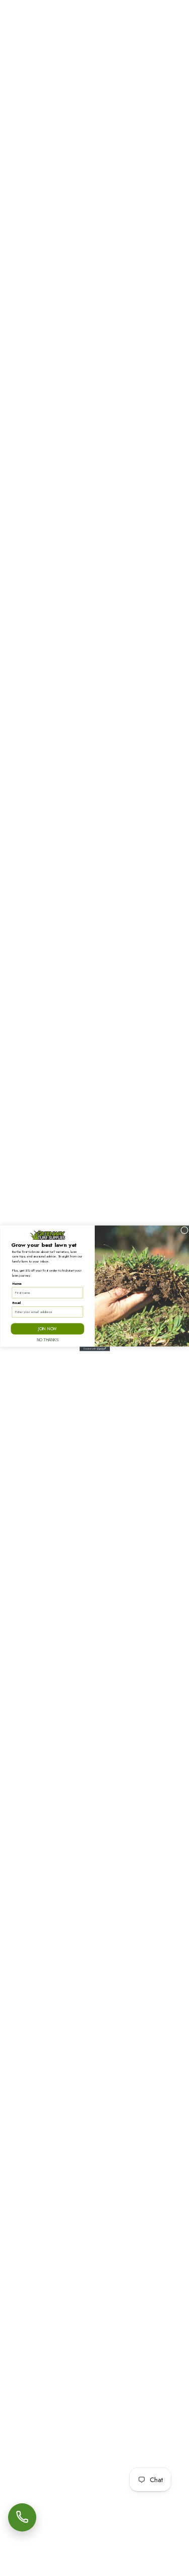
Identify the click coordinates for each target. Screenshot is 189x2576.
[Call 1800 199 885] (22, 2517)
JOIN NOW (47, 1328)
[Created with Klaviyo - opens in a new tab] (95, 1349)
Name (16, 1283)
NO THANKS (47, 1339)
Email (16, 1302)
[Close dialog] (184, 1230)
